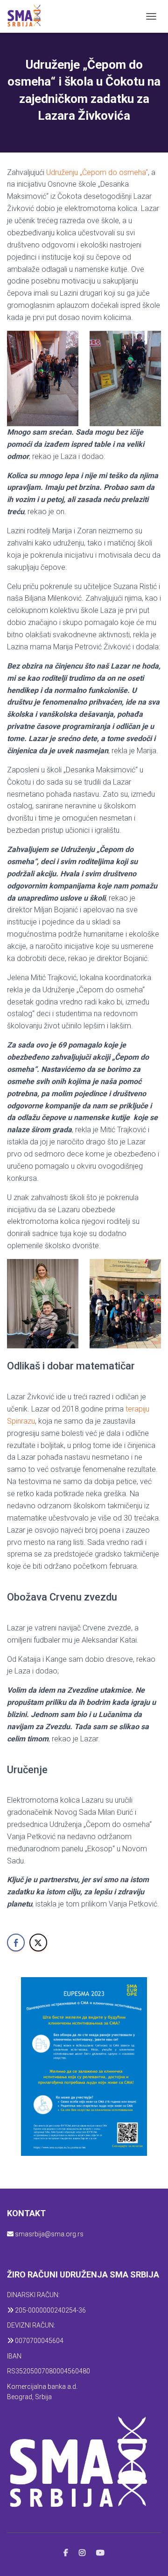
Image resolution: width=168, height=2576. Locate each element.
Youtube (100, 2553)
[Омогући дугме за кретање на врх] (150, 2557)
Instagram (82, 2553)
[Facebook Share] (16, 1943)
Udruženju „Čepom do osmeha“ (97, 172)
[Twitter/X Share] (38, 1943)
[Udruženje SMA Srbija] (27, 16)
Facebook (66, 2553)
